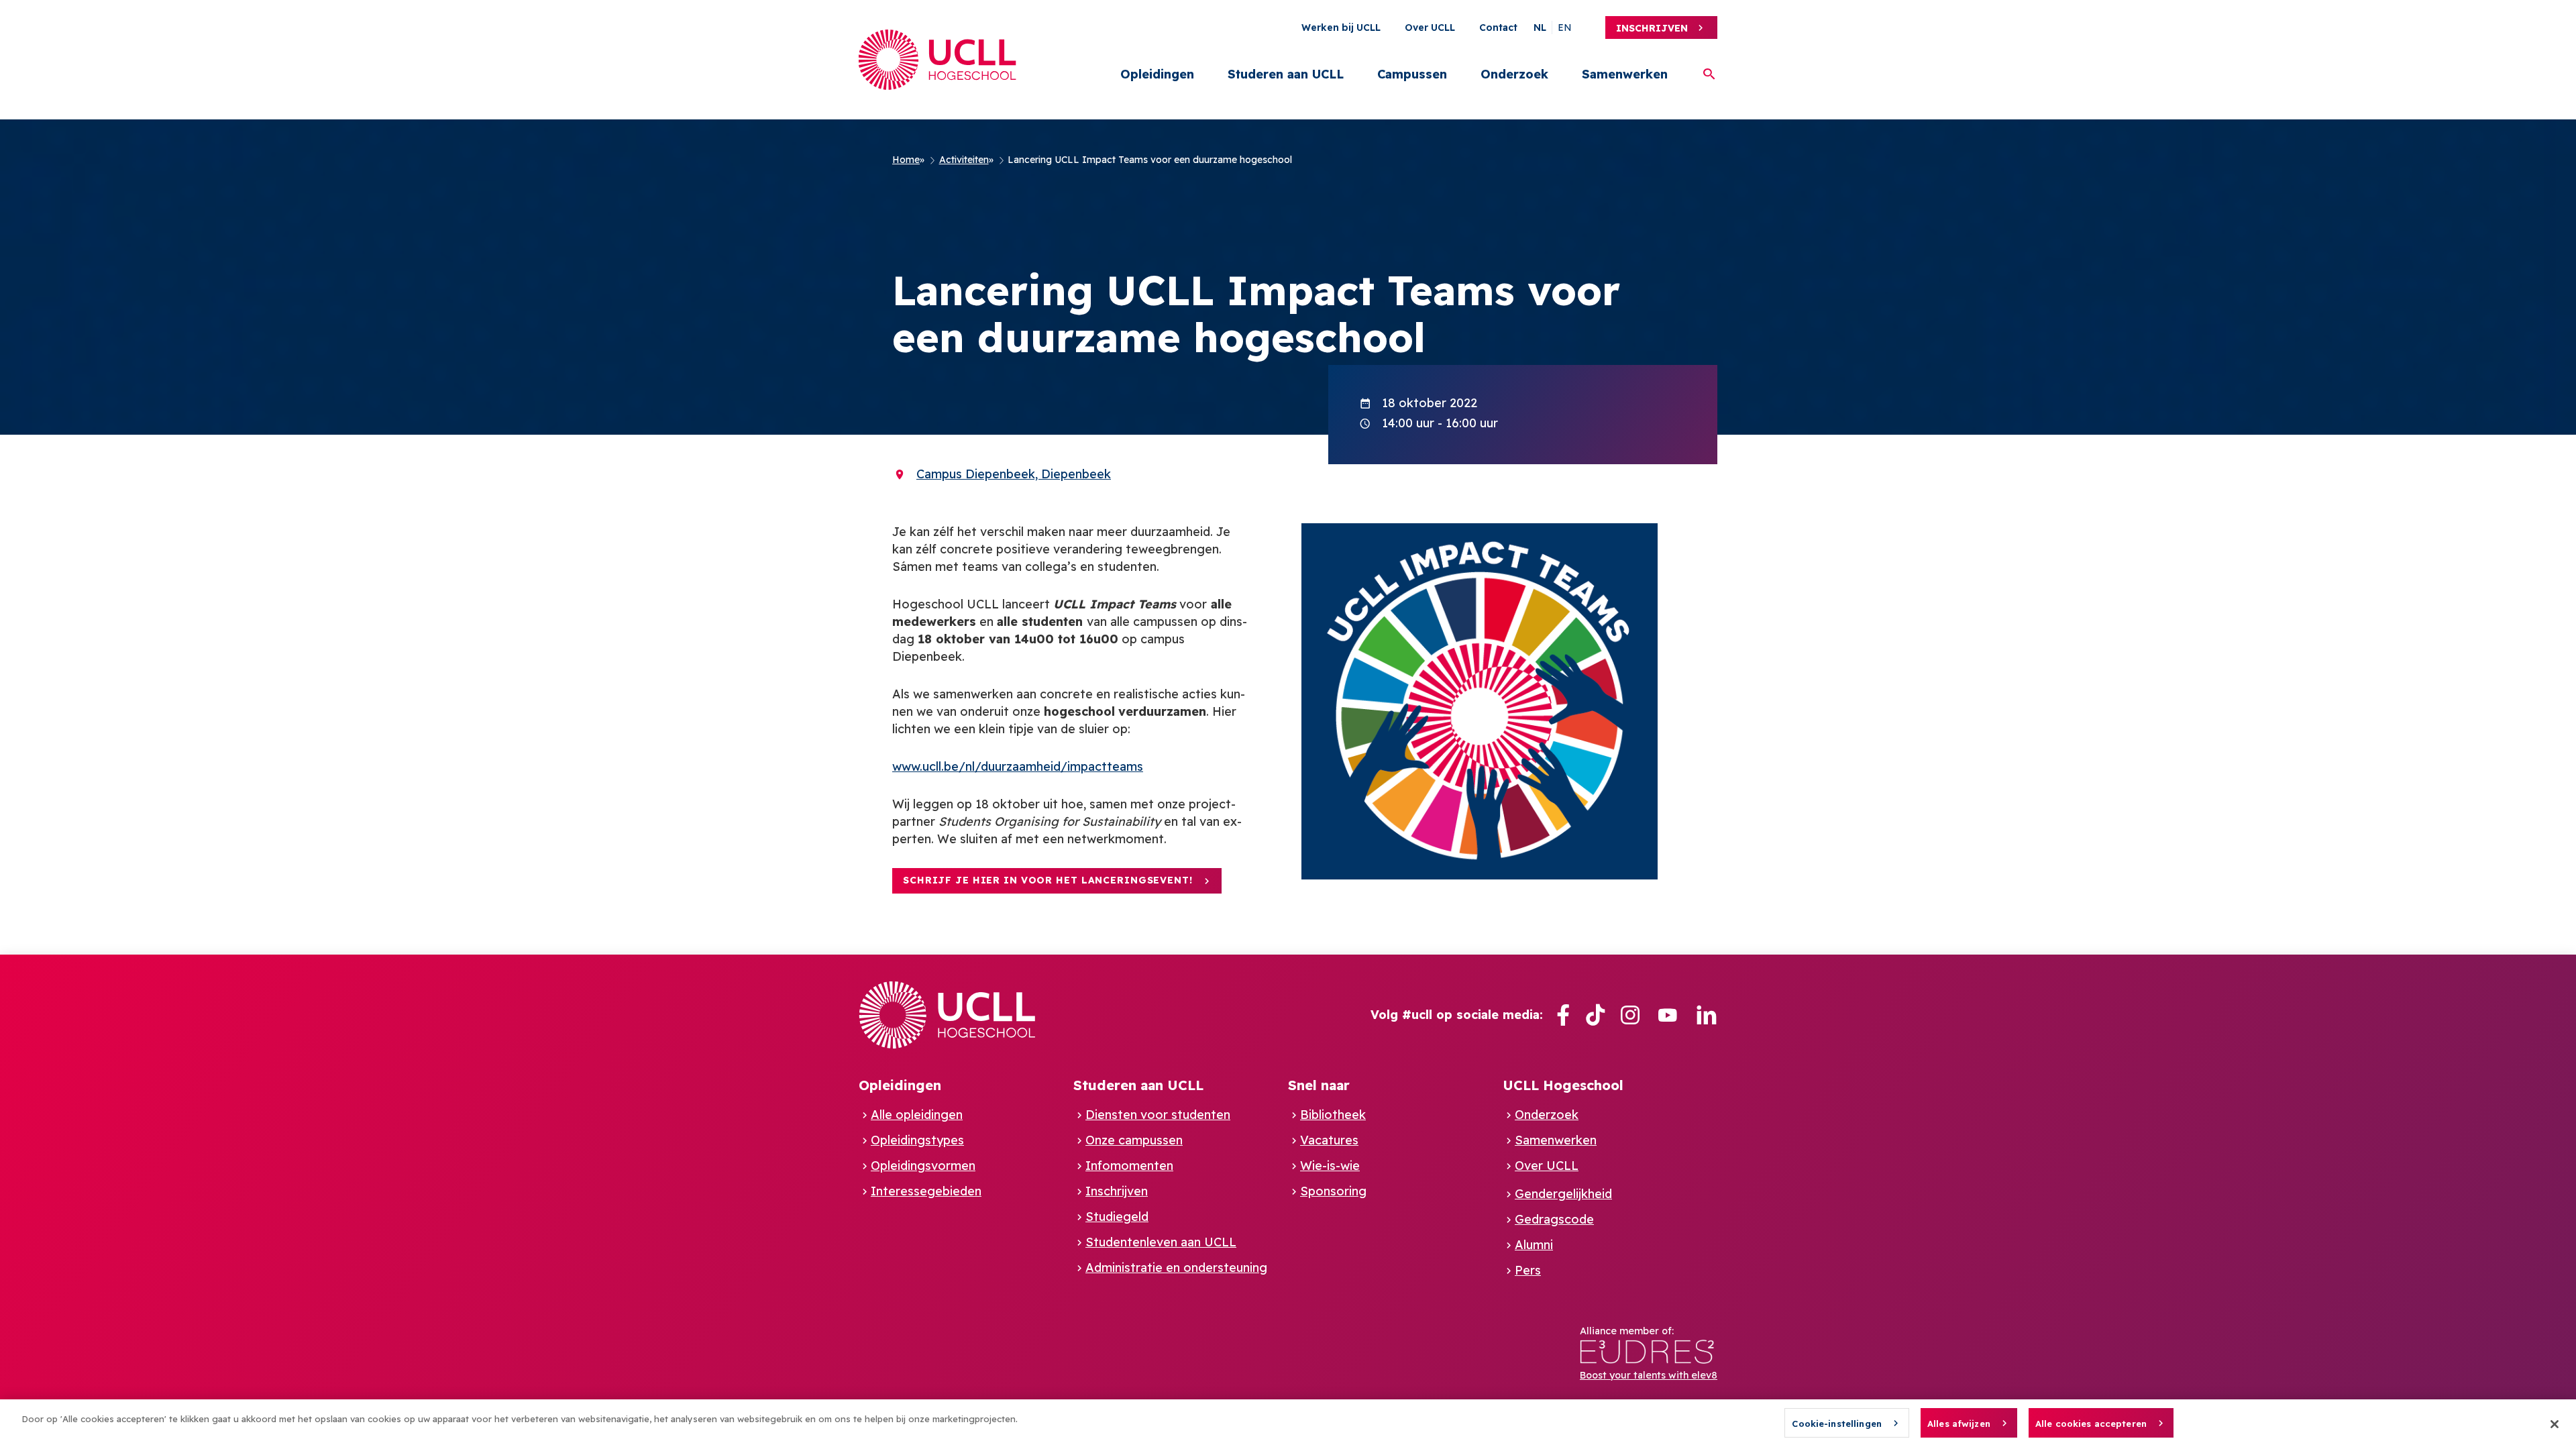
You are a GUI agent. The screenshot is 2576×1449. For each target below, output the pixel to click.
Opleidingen (1157, 74)
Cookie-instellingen (1836, 1424)
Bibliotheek (1333, 1115)
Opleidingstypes (917, 1140)
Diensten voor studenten (1158, 1115)
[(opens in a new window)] (1563, 1015)
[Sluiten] (2555, 1424)
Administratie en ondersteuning (1176, 1268)
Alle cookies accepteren (2091, 1424)
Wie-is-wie (1330, 1166)
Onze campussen (1134, 1140)
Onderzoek (1514, 74)
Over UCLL (1430, 28)
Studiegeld (1117, 1217)
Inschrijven (1652, 28)
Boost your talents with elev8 (1649, 1375)
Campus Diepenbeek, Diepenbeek (1014, 474)
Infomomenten (1129, 1166)
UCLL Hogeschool (1563, 1085)
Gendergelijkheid (1563, 1194)
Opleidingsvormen (923, 1166)
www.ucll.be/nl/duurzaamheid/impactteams (1018, 766)
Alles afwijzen (1959, 1424)
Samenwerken (1625, 74)
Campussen (1412, 74)
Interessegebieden (926, 1191)
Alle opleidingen (917, 1115)
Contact (1498, 28)
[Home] (937, 60)
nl (1540, 28)
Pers (1528, 1270)
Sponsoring (1333, 1191)
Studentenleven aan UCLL (1161, 1242)
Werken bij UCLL (1341, 28)
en (1565, 28)
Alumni (1534, 1245)
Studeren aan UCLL (1286, 74)
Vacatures (1329, 1140)
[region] (1288, 1424)
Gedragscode (1554, 1219)
